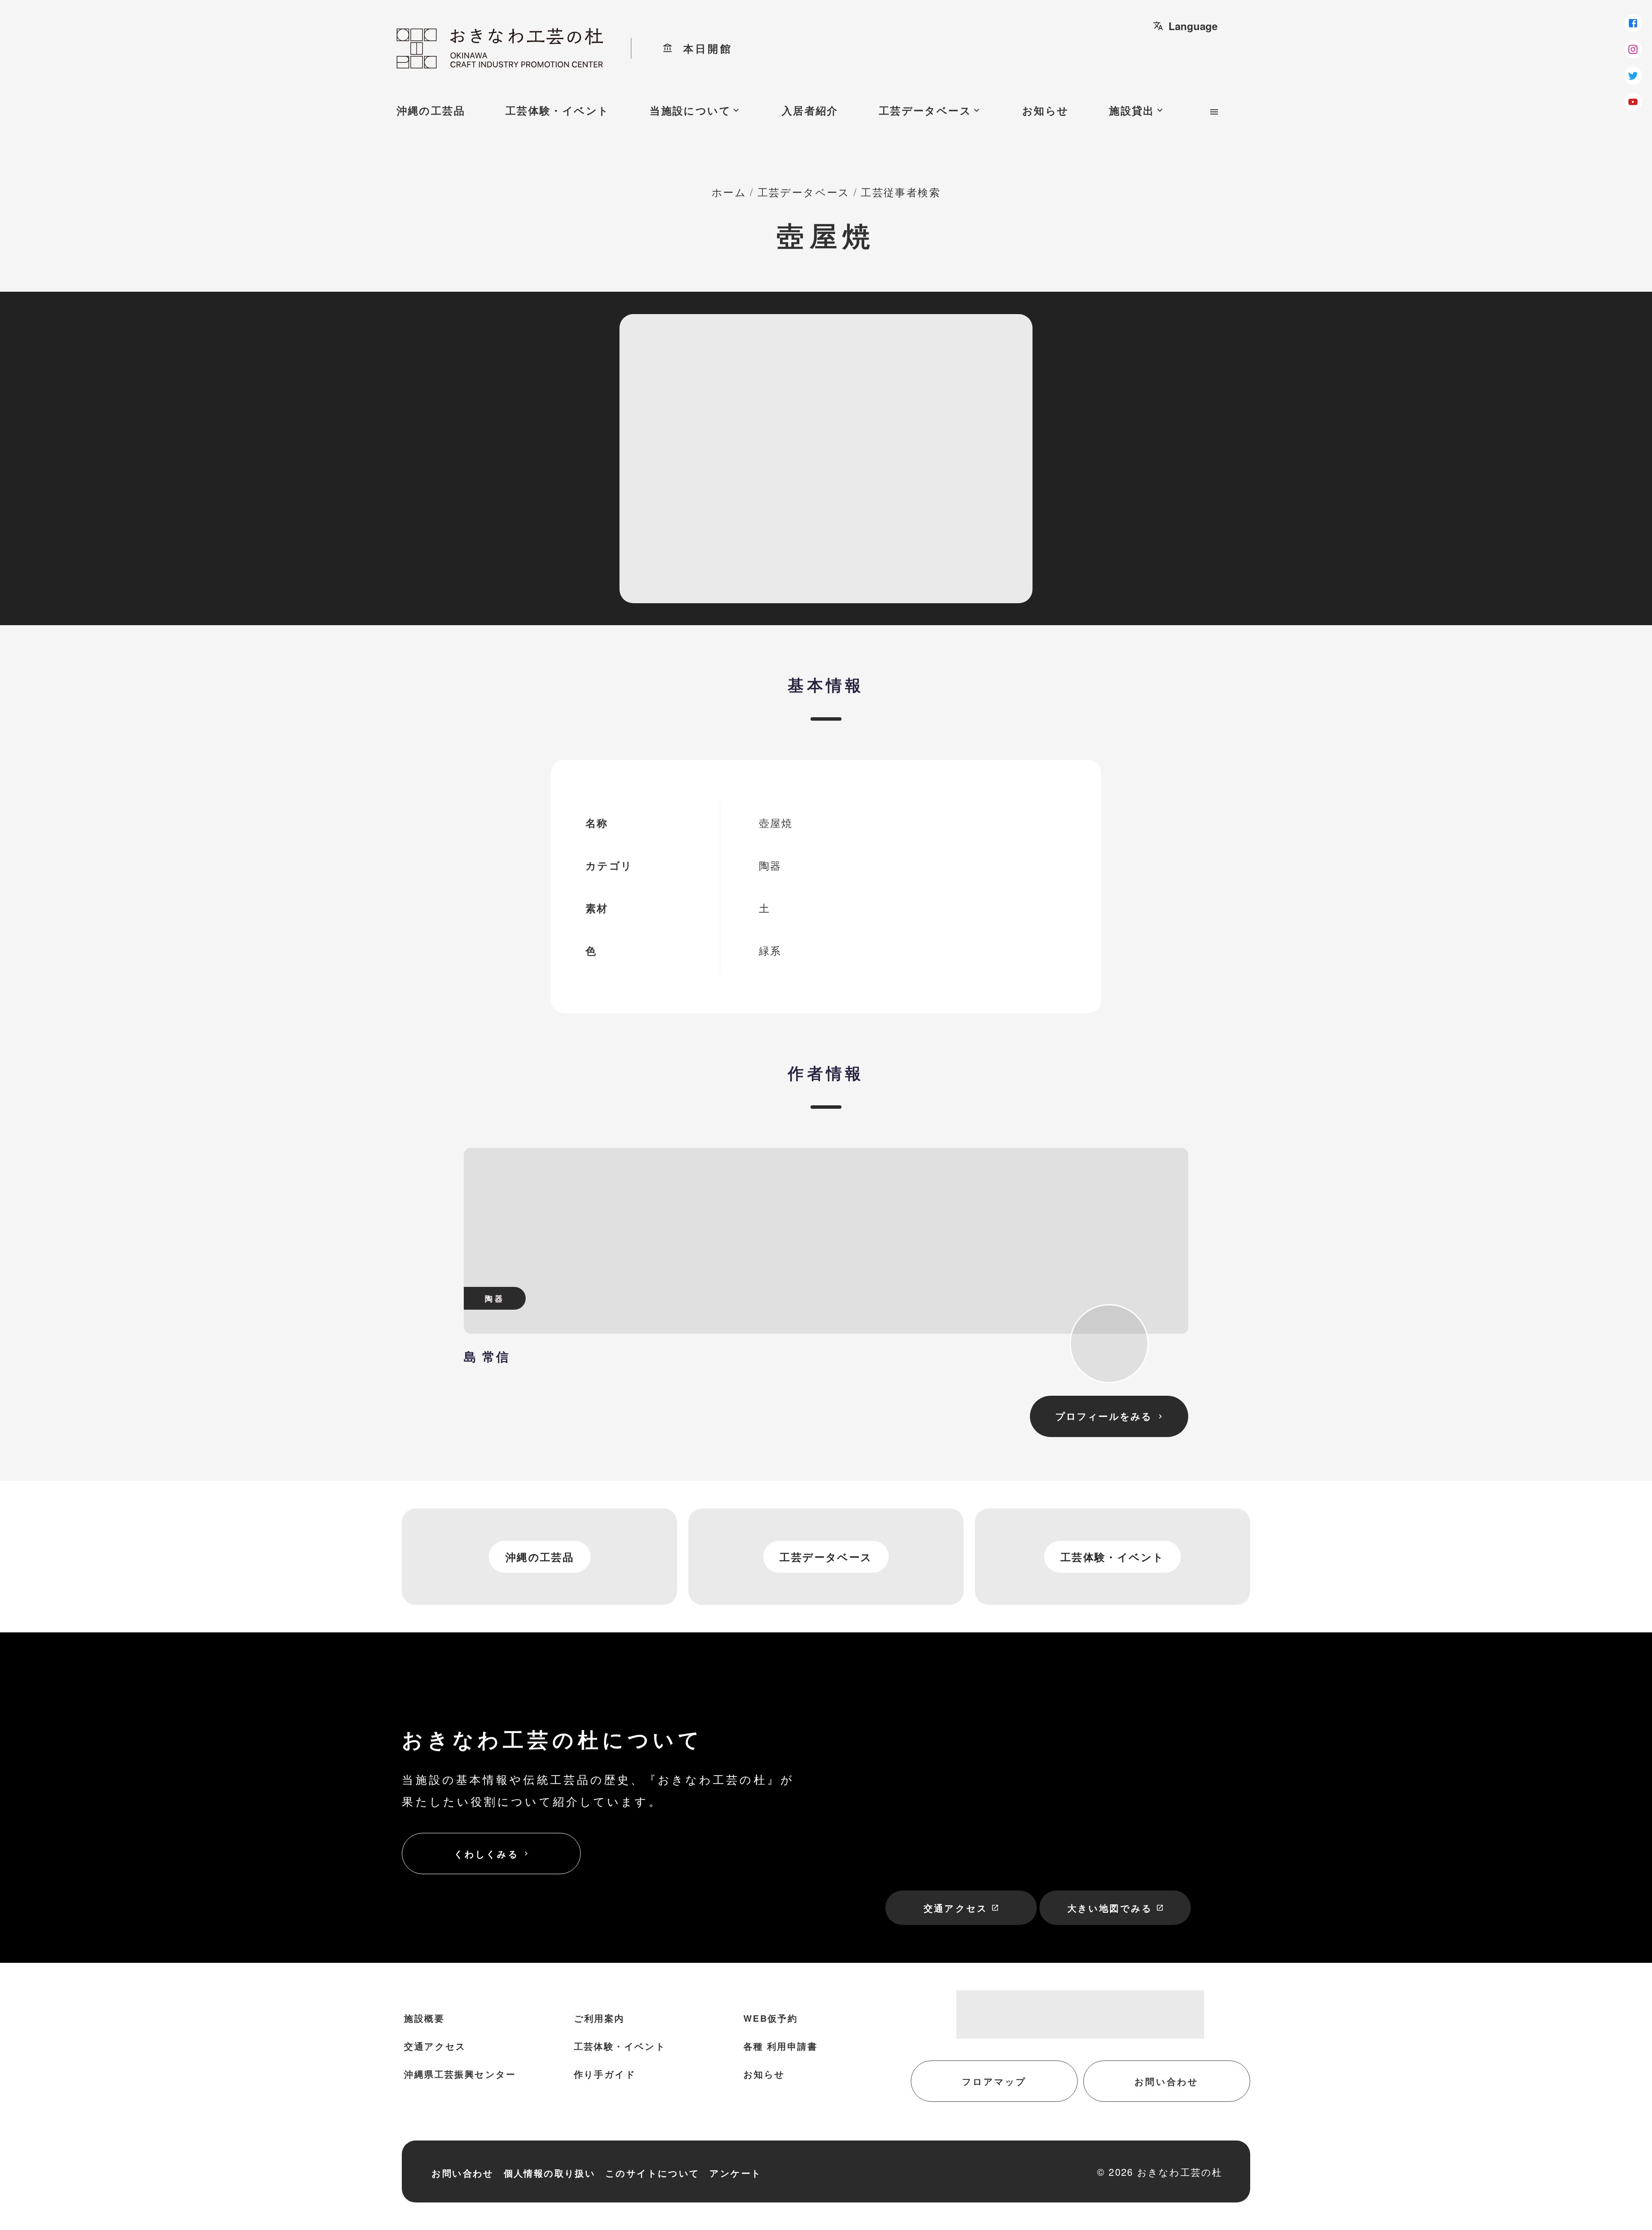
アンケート (735, 2173)
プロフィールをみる (1110, 1416)
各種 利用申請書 (780, 2046)
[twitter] (1633, 76)
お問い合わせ (1167, 2081)
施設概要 (424, 2018)
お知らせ (1046, 110)
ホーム (729, 192)
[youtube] (1633, 102)
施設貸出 (1137, 110)
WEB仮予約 (771, 2018)
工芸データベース (930, 110)
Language (1185, 26)
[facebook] (1633, 23)
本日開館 (698, 48)
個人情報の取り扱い (550, 2173)
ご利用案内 (599, 2018)
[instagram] (1633, 49)
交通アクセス (961, 1908)
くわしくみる (492, 1854)
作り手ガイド (605, 2074)
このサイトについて (653, 2173)
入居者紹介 (810, 110)
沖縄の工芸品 (431, 110)
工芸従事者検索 (901, 192)
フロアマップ (994, 2081)
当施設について (695, 110)
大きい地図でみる (1116, 1908)
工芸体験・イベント (558, 110)
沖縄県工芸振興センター (460, 2074)
